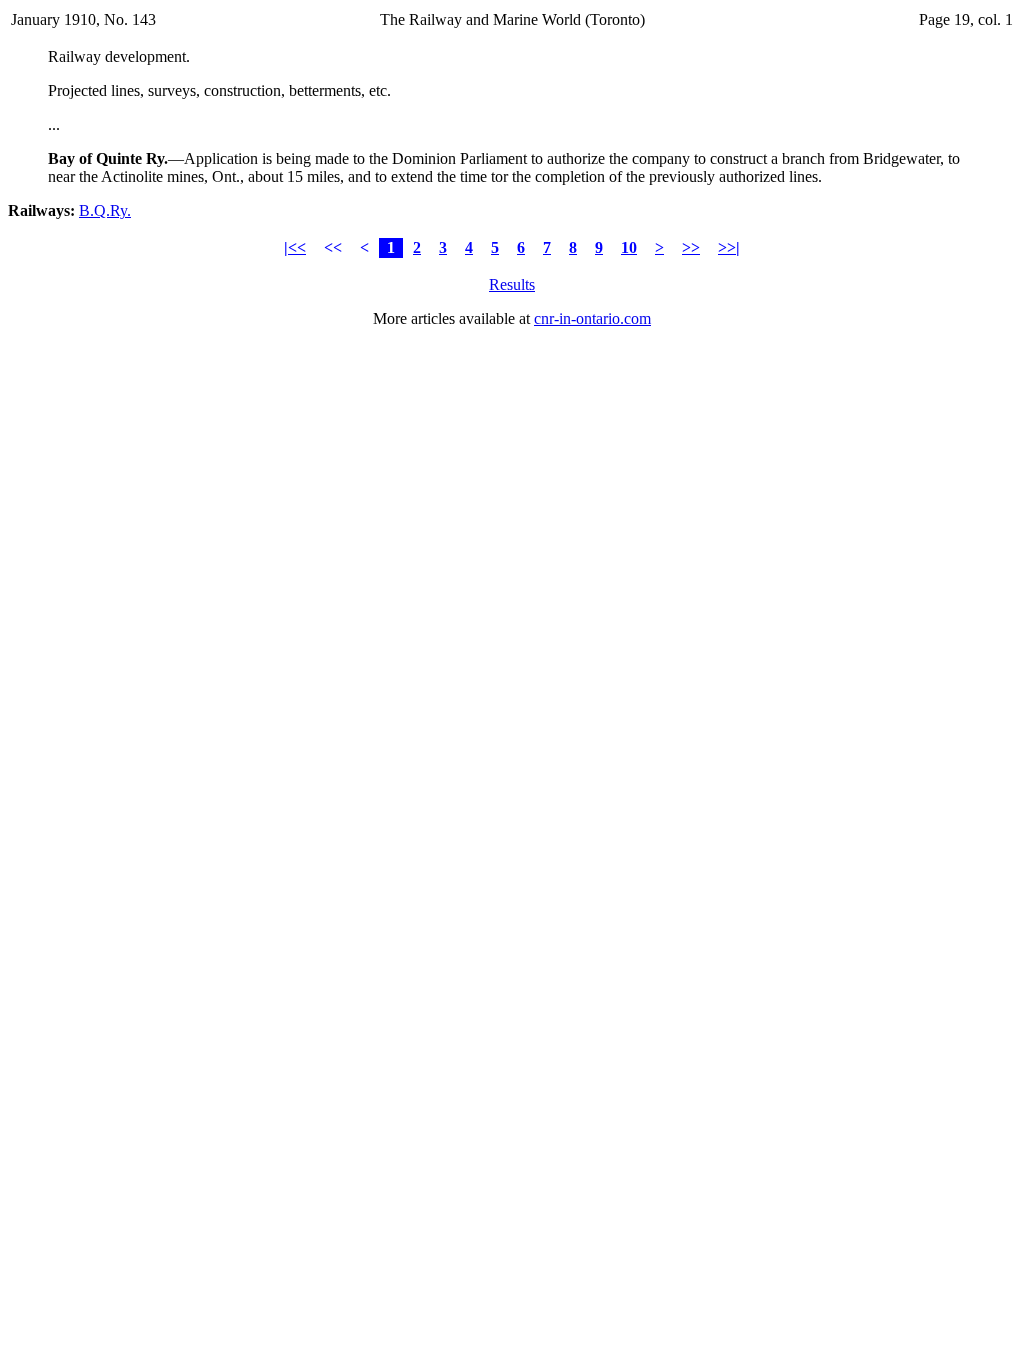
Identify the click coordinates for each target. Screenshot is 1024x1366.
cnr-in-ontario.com (592, 318)
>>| (729, 247)
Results (512, 284)
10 (629, 247)
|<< (295, 247)
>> (691, 247)
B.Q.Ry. (105, 210)
